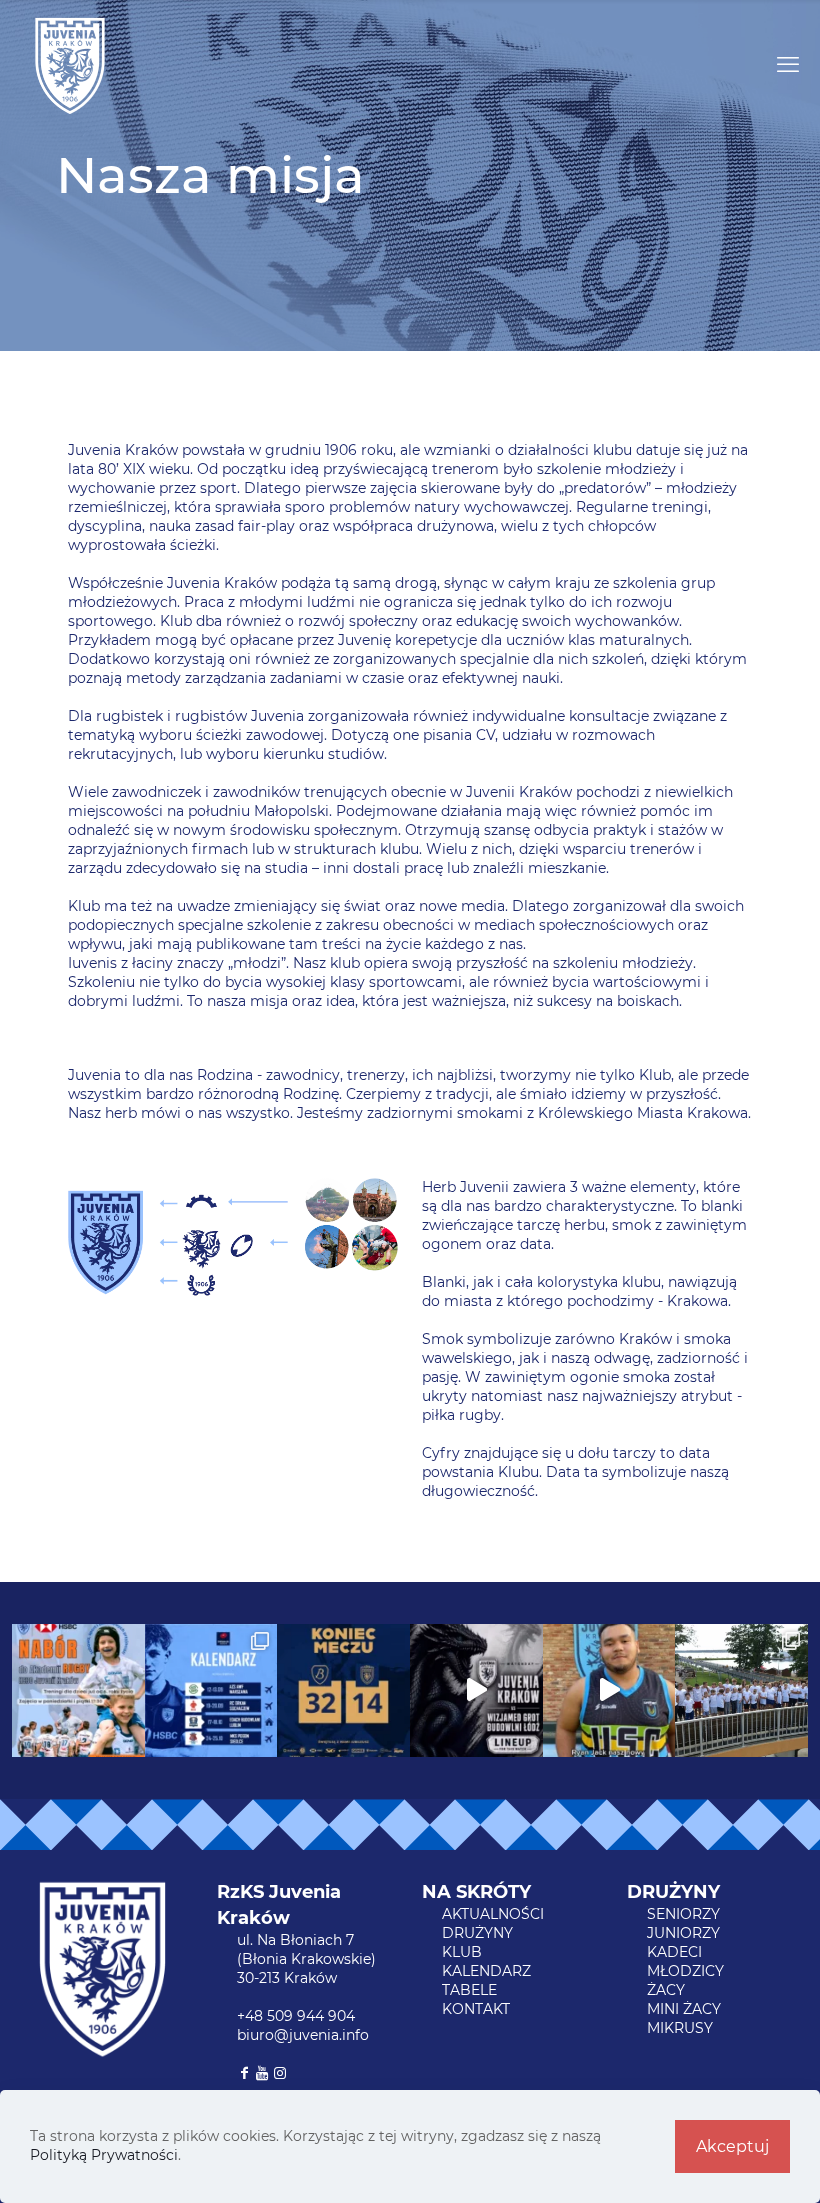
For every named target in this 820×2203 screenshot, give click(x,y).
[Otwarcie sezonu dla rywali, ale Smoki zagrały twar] (343, 1690)
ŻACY (666, 1990)
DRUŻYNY (477, 1933)
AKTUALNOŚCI (493, 1914)
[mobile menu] (788, 65)
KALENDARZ (486, 1971)
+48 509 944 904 (296, 2016)
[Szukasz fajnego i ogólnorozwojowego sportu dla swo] (78, 1690)
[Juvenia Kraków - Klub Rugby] (70, 65)
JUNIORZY (683, 1933)
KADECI (674, 1952)
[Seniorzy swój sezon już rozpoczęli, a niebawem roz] (211, 1690)
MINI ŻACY (684, 2009)
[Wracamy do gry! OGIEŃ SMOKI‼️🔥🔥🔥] (476, 1690)
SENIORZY (683, 1914)
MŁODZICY (685, 1971)
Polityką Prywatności (104, 2155)
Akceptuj (732, 2146)
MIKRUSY (680, 2028)
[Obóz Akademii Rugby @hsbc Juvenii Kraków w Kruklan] (741, 1690)
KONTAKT (476, 2009)
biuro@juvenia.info (303, 2035)
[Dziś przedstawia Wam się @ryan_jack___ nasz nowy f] (609, 1690)
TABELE (469, 1990)
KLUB (462, 1952)
